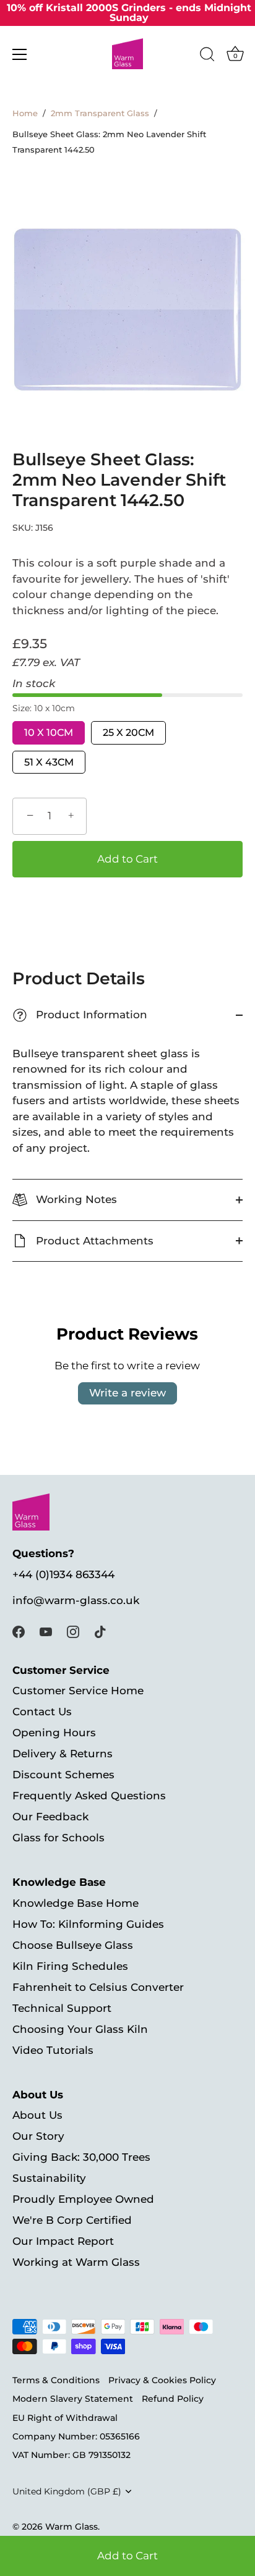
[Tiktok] (100, 1631)
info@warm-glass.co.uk (76, 1600)
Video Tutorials (53, 2050)
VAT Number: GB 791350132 (71, 2455)
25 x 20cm (128, 733)
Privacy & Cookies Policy (162, 2380)
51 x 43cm (49, 762)
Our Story (38, 2136)
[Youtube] (46, 1631)
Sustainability (49, 2178)
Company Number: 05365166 (76, 2436)
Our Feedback (50, 1817)
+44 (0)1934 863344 (63, 1574)
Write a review (127, 1393)
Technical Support (62, 2008)
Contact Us (42, 1712)
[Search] (207, 56)
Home (25, 113)
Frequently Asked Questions (89, 1796)
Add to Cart (127, 2556)
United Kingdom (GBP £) (67, 2491)
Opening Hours (54, 1733)
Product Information (82, 1015)
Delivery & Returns (63, 1754)
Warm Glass (71, 2527)
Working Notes (75, 1199)
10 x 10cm (49, 733)
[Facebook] (19, 1631)
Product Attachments (93, 1241)
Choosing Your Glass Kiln (80, 2029)
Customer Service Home (78, 1691)
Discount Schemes (63, 1775)
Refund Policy (173, 2399)
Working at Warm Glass (76, 2262)
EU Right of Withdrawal (65, 2418)
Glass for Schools (58, 1838)
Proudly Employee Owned (83, 2199)
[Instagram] (73, 1631)
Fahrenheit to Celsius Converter (98, 1987)
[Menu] (20, 54)
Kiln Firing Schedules (70, 1966)
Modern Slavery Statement (73, 2399)
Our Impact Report (63, 2241)
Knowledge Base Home (76, 1903)
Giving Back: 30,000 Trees (81, 2157)
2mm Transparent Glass (100, 113)
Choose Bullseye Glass (73, 1945)
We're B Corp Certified (72, 2220)
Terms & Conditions (56, 2380)
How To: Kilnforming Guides (88, 1924)
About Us (37, 2115)
